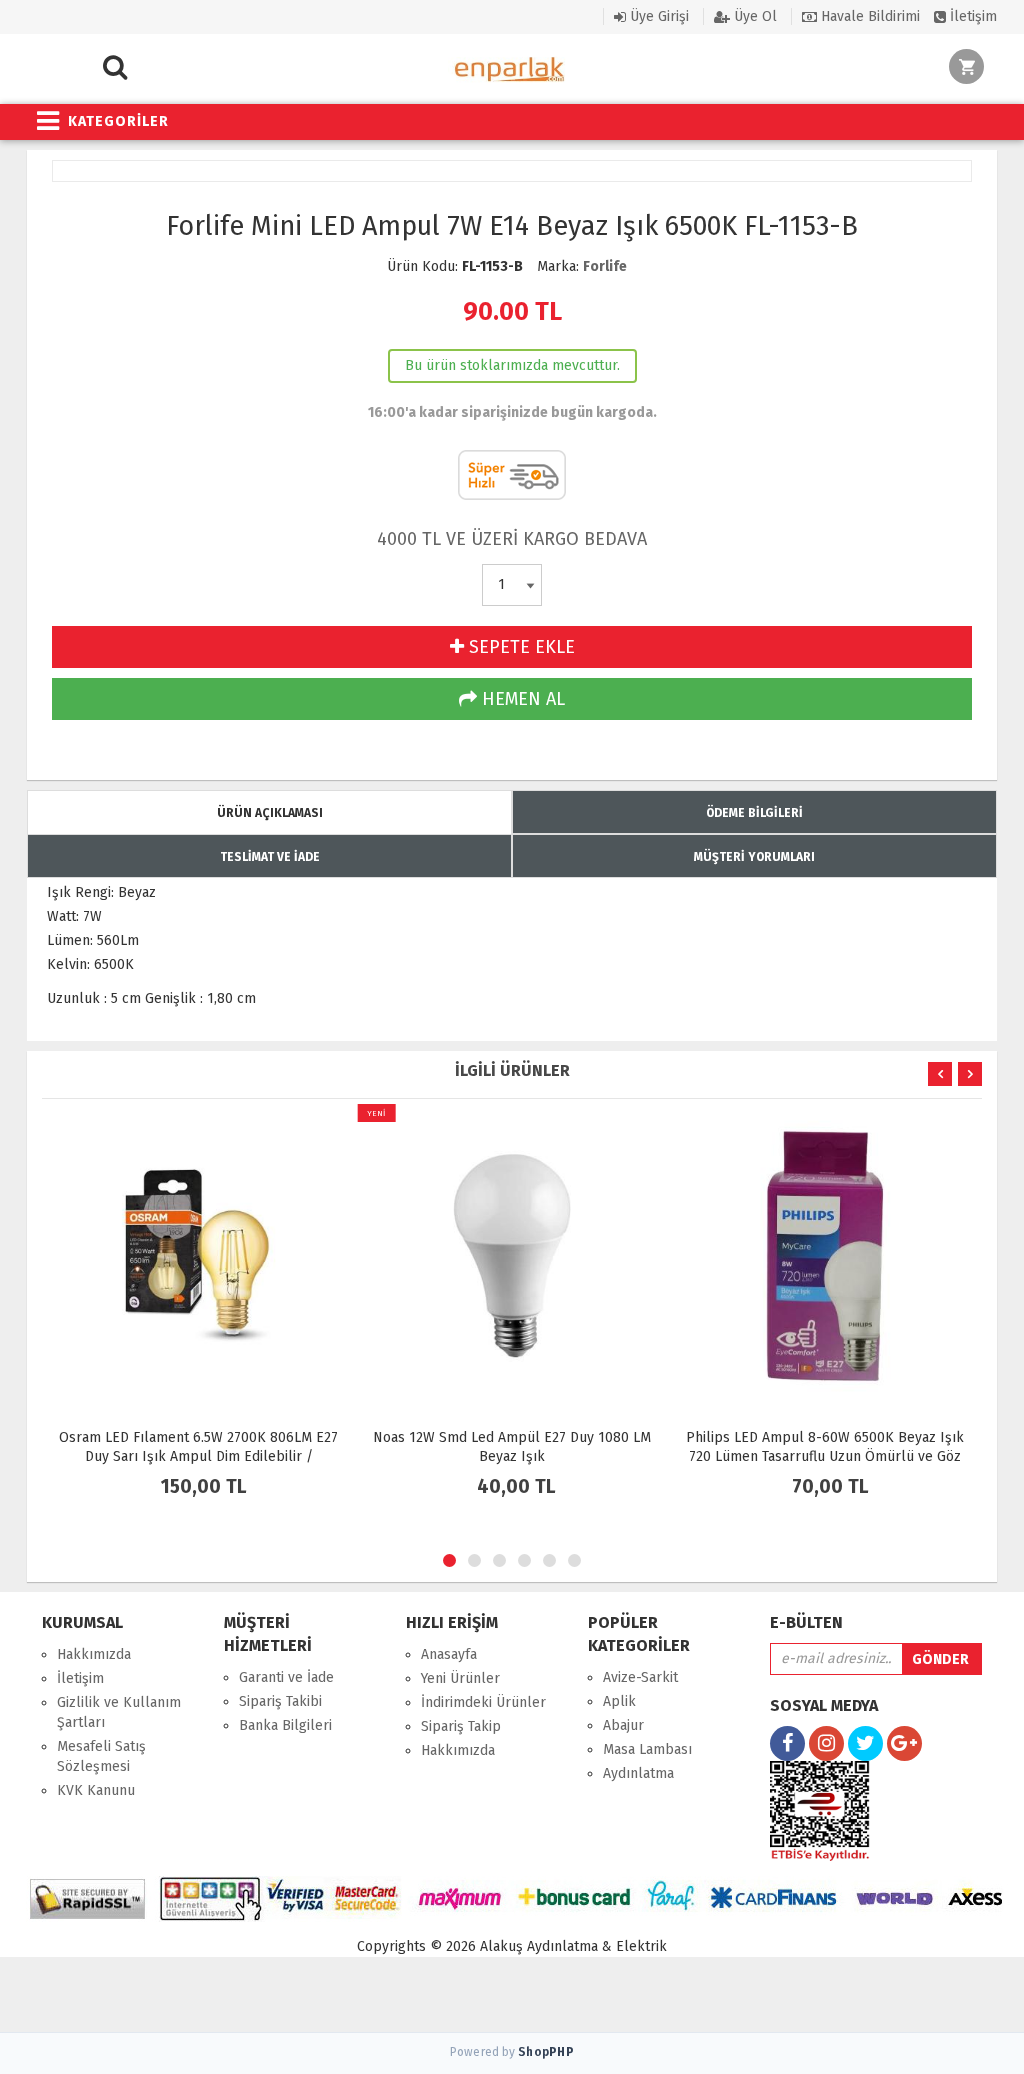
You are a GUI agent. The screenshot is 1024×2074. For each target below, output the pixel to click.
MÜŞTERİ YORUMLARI (754, 857)
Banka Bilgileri (285, 1725)
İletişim (971, 16)
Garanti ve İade (286, 1677)
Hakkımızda (94, 1654)
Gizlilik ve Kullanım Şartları (119, 1712)
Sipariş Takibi (280, 1701)
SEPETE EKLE (519, 647)
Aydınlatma (638, 1773)
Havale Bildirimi (868, 16)
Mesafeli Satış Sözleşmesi (101, 1756)
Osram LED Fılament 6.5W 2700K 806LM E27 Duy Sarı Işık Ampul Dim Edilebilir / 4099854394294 (198, 1456)
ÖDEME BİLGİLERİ (754, 813)
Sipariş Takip (461, 1726)
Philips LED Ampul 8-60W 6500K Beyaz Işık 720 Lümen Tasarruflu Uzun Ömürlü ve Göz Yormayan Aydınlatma (825, 1456)
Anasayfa (449, 1654)
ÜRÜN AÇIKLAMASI (270, 813)
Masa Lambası (647, 1749)
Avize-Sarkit (640, 1677)
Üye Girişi (657, 16)
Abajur (623, 1725)
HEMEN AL (521, 699)
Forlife (605, 266)
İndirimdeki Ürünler (483, 1702)
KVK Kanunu (96, 1790)
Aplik (619, 1701)
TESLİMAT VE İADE (270, 857)
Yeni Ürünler (460, 1678)
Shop (546, 2052)
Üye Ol (753, 16)
